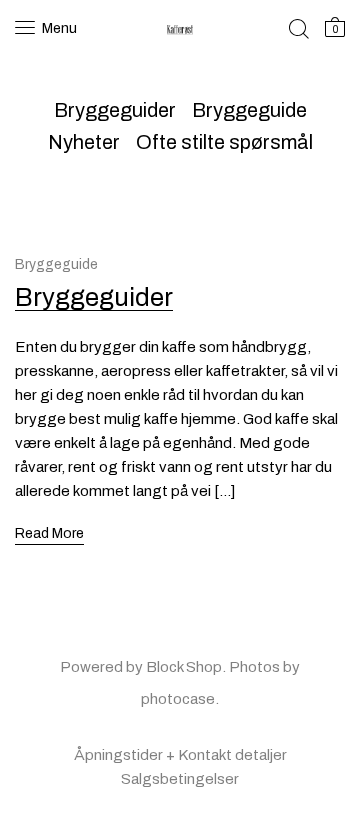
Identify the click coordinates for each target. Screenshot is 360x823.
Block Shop (184, 667)
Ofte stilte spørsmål (224, 142)
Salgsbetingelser (180, 779)
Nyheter (84, 142)
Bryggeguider (115, 110)
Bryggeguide (249, 110)
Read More (49, 533)
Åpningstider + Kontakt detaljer (180, 755)
